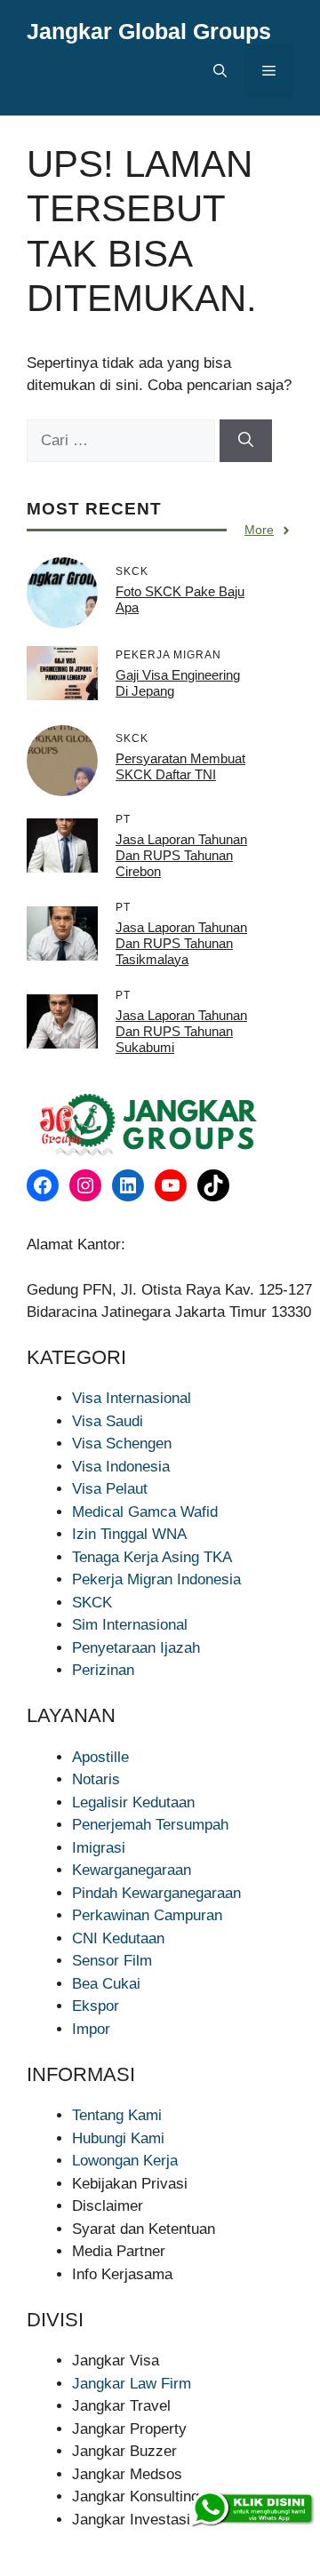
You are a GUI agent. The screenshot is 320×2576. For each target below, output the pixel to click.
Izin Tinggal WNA (129, 1534)
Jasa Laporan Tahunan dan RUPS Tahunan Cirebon (181, 855)
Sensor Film (112, 1961)
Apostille (100, 1757)
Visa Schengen (122, 1444)
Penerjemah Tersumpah (150, 1825)
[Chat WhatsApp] (252, 2509)
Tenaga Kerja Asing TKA (152, 1557)
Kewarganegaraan (132, 1870)
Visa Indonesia (121, 1467)
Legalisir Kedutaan (133, 1802)
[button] (220, 71)
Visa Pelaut (110, 1489)
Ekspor (96, 2006)
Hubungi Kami (118, 2138)
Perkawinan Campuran (147, 1915)
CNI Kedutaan (118, 1938)
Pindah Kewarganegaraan (156, 1893)
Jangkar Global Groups (149, 31)
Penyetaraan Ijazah (136, 1648)
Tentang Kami (117, 2115)
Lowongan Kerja (125, 2161)
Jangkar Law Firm (132, 2384)
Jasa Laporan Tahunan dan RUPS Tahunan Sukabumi (181, 1031)
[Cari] (246, 441)
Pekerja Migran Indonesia (156, 1579)
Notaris (96, 1779)
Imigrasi (99, 1848)
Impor (91, 2029)
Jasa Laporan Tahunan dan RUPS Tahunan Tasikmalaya (181, 943)
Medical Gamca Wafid (145, 1512)
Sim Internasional (130, 1625)
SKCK (92, 1603)
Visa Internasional (132, 1398)
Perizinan (103, 1670)
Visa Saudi (108, 1421)
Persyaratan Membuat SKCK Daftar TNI (180, 766)
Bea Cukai (106, 1984)
